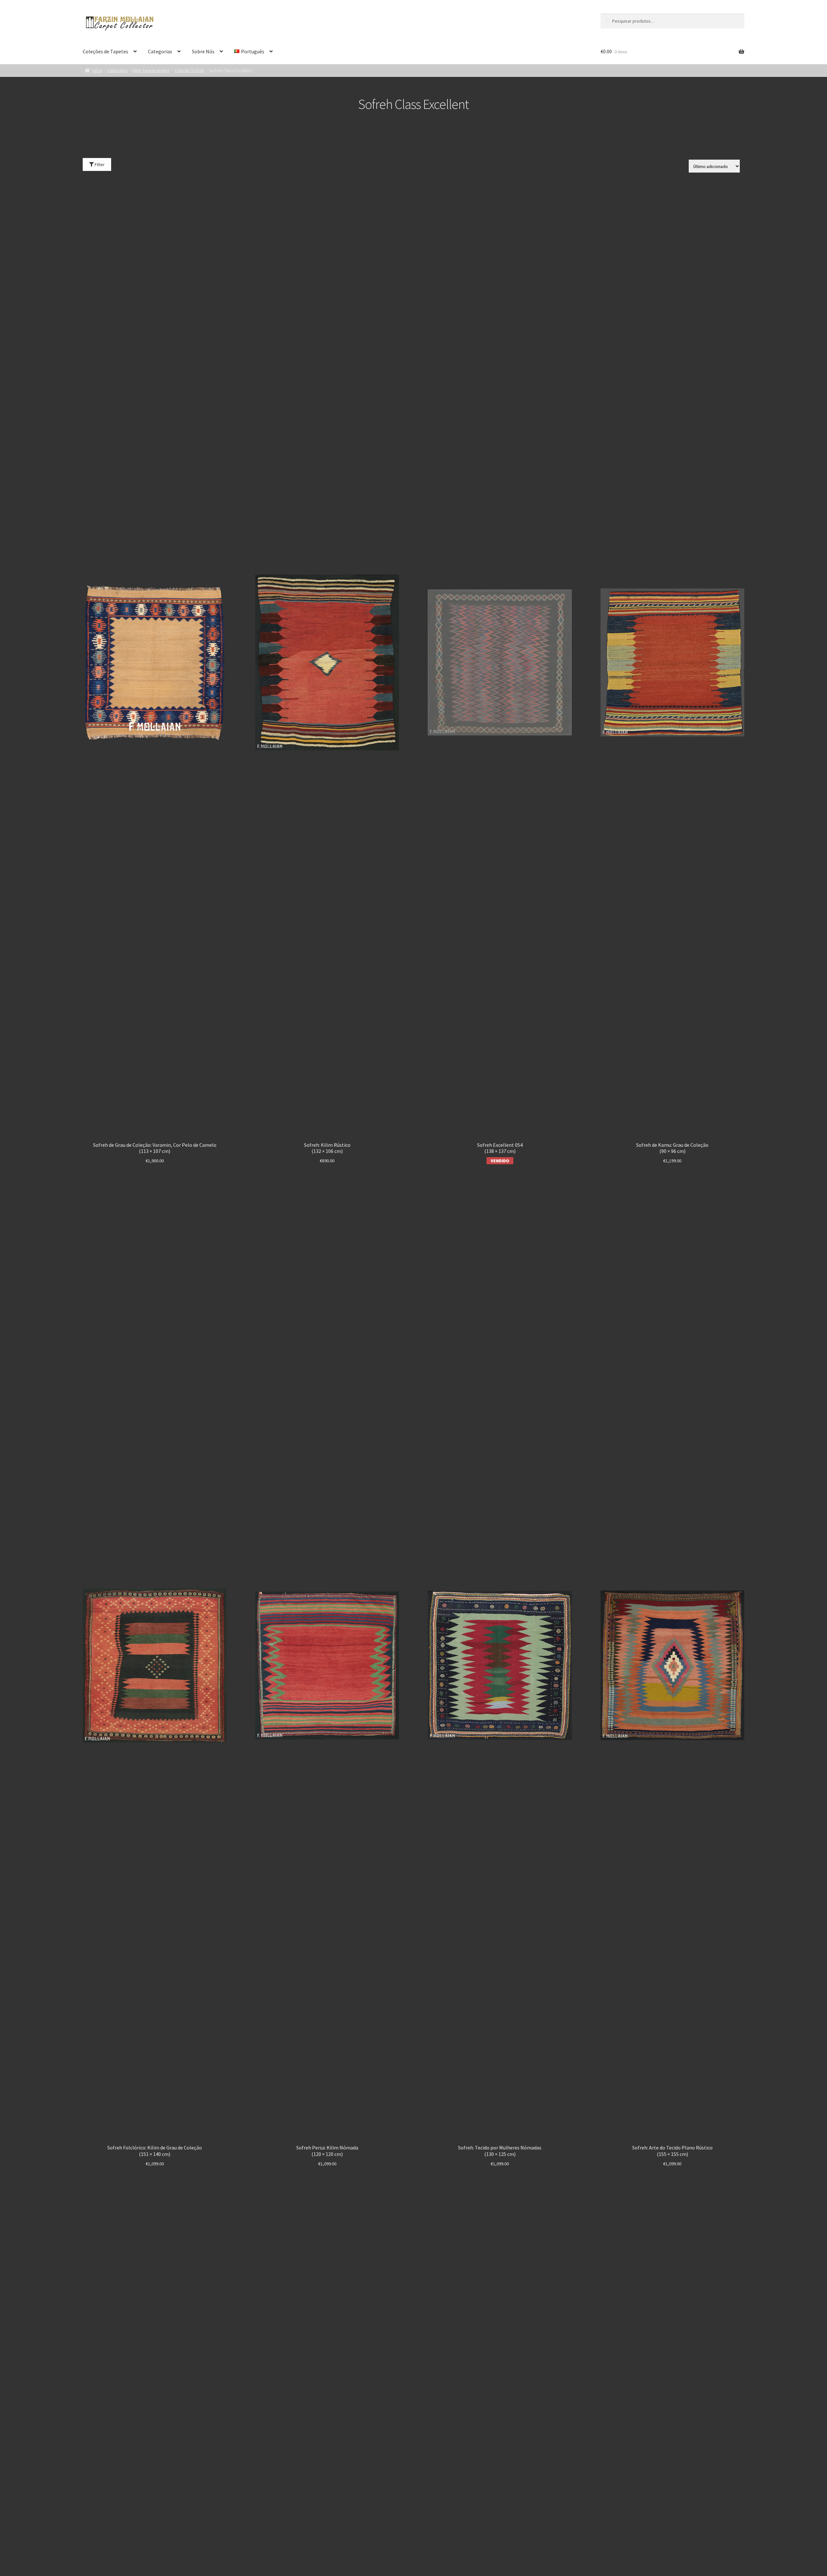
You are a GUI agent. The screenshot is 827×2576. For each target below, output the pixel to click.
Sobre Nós (203, 51)
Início (97, 70)
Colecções (117, 70)
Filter (99, 164)
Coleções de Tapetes (105, 51)
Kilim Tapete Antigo (151, 70)
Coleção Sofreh (189, 70)
